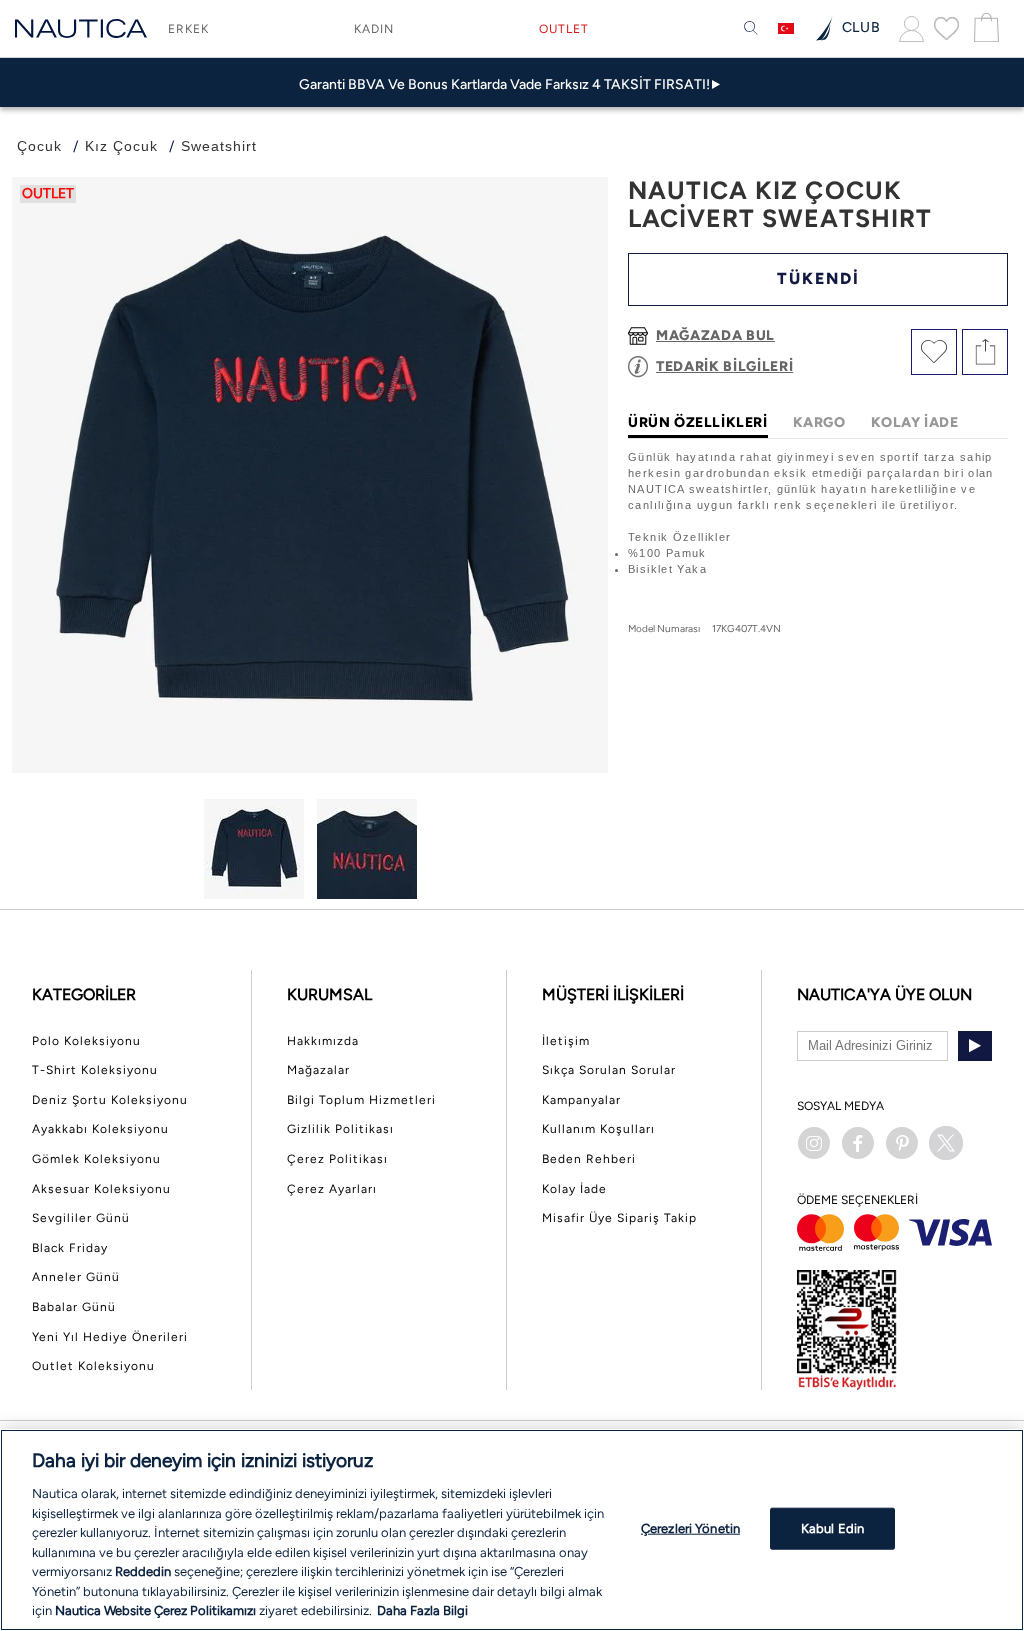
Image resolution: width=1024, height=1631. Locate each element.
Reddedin (143, 1571)
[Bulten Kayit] (975, 1046)
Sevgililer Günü (81, 1218)
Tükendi (818, 278)
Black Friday (70, 1248)
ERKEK (188, 29)
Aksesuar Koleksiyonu (101, 1189)
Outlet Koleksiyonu (93, 1366)
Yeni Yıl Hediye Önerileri (110, 1337)
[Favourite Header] (946, 28)
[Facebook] (858, 1143)
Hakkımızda (323, 1041)
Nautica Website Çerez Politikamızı (157, 1610)
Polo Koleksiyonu (86, 1041)
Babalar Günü (74, 1307)
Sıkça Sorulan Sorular (609, 1070)
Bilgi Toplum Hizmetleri (361, 1100)
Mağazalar (318, 1070)
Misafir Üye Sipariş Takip (619, 1218)
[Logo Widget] (81, 28)
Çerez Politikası (337, 1159)
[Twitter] (946, 1143)
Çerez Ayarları (332, 1189)
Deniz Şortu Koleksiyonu (110, 1100)
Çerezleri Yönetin (690, 1528)
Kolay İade (574, 1189)
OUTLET (564, 29)
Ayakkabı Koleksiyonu (100, 1129)
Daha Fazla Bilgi (422, 1610)
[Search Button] (751, 29)
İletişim (566, 1041)
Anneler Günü (76, 1277)
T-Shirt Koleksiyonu (95, 1070)
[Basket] (984, 28)
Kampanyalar (581, 1100)
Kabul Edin (832, 1528)
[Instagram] (814, 1143)
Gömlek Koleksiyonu (96, 1159)
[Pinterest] (902, 1143)
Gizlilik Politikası (340, 1129)
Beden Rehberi (589, 1159)
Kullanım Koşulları (598, 1129)
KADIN (374, 29)
